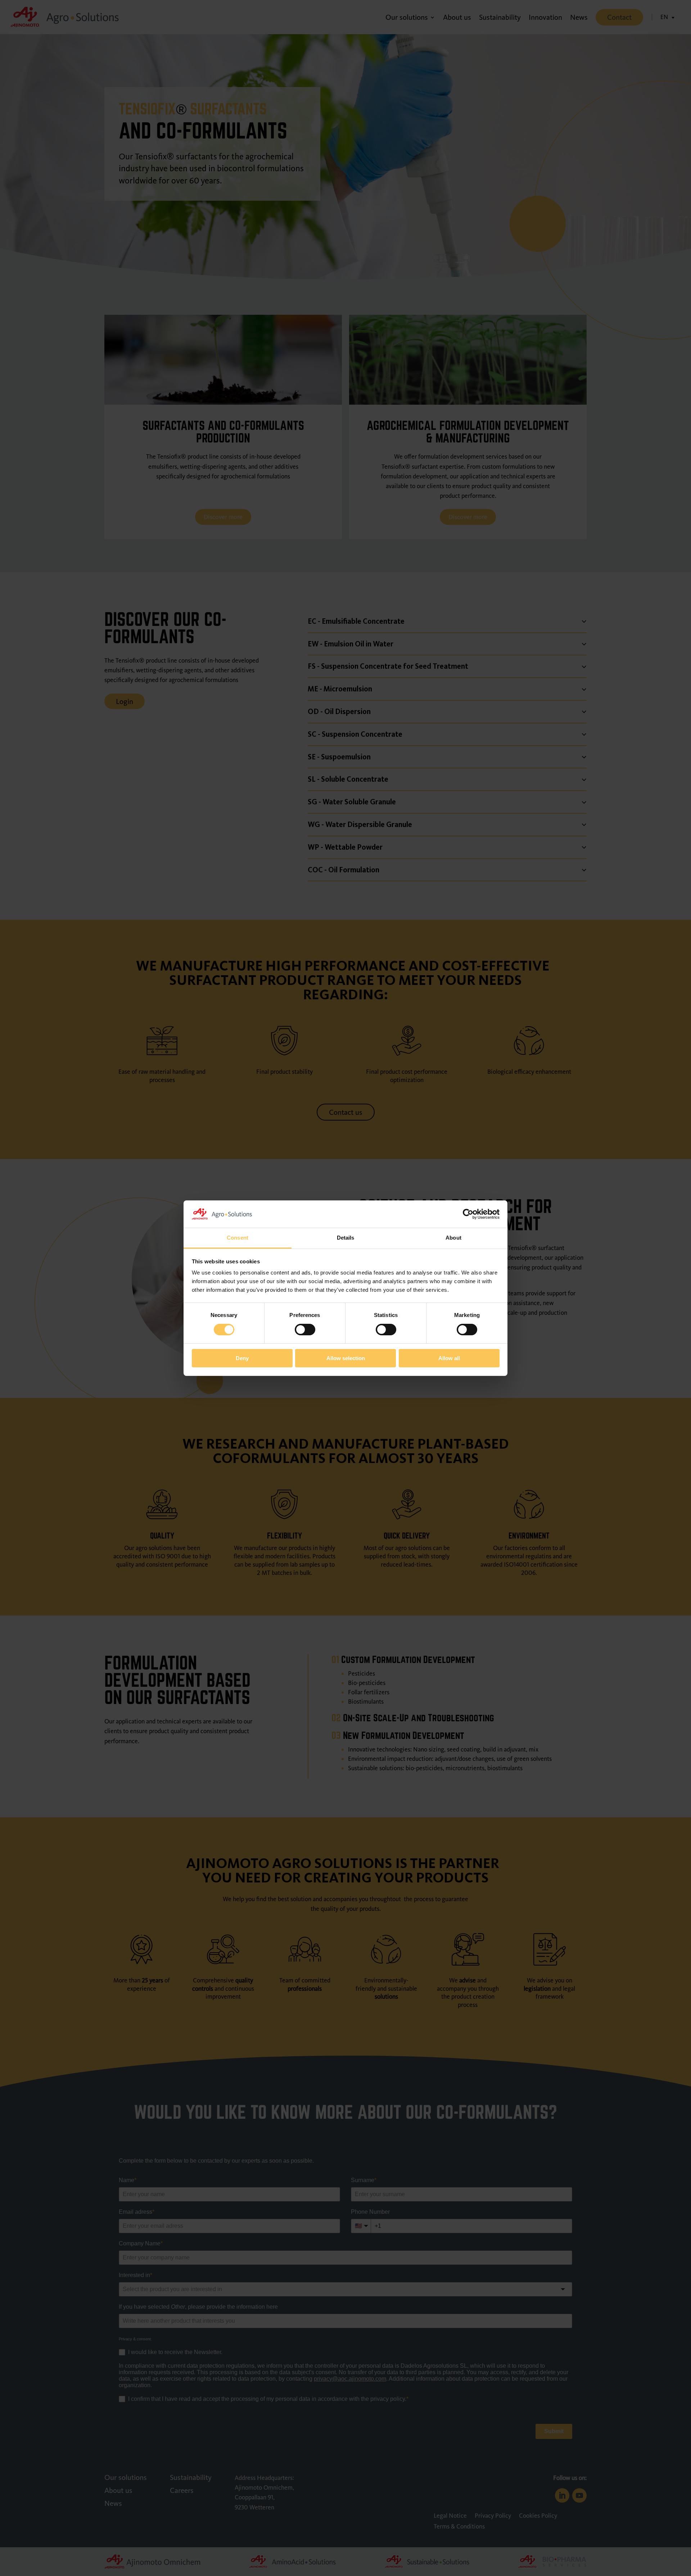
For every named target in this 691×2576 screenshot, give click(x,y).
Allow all (449, 1358)
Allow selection (346, 1358)
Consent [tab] (238, 1238)
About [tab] (453, 1238)
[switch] (305, 1330)
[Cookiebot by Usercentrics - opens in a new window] (468, 1214)
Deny (242, 1358)
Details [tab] (346, 1238)
